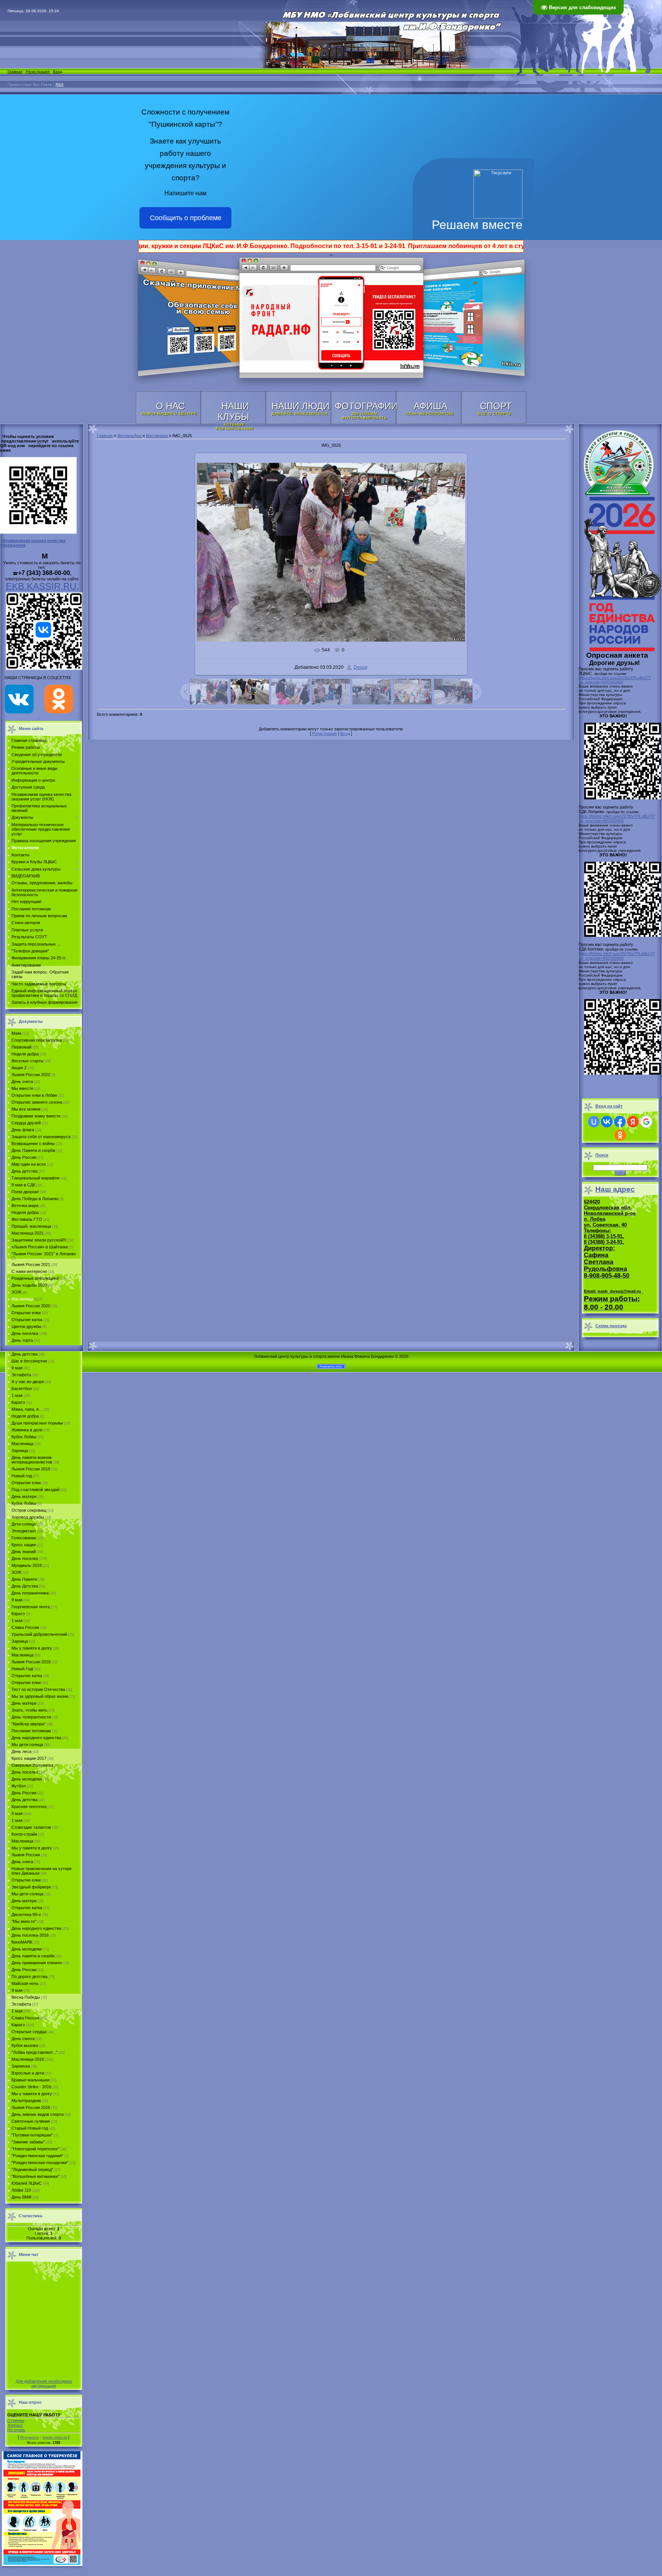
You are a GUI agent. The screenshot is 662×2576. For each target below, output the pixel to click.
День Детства (25, 1586)
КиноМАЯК (22, 1942)
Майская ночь (25, 1983)
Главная (15, 71)
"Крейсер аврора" (29, 1724)
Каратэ (18, 1402)
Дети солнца (24, 1524)
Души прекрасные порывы (37, 1423)
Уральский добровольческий (39, 1634)
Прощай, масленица (31, 1226)
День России (24, 1157)
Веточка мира (25, 1206)
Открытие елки (26, 1313)
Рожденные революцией (35, 1278)
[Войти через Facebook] (620, 1122)
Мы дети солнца (27, 1745)
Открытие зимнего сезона (37, 1102)
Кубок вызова (25, 2045)
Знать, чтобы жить (29, 1710)
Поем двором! (25, 1192)
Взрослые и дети (28, 2073)
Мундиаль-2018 (27, 1565)
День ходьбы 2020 (29, 1285)
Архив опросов (55, 2437)
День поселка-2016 (30, 1935)
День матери (24, 1496)
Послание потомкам (31, 1731)
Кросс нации (24, 1545)
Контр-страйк (24, 1834)
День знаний (24, 1552)
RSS (60, 84)
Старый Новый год (30, 2128)
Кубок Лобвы (24, 1437)
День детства (25, 1171)
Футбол (19, 1786)
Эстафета (21, 1375)
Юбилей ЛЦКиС (27, 2183)
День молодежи (27, 1779)
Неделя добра (25, 1054)
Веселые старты (28, 1061)
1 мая (17, 1395)
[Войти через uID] (594, 1122)
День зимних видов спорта (38, 2114)
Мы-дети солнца (27, 1894)
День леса (21, 1751)
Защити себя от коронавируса (41, 1137)
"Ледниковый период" (32, 2169)
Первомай (21, 1047)
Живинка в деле (27, 1430)
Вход (57, 71)
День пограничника (30, 1593)
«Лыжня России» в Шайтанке (40, 1247)
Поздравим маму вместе (36, 1116)
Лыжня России (26, 1855)
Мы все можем (26, 1109)
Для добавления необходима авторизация (44, 2383)
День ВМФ (21, 2197)
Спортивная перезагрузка (37, 1040)
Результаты (29, 2437)
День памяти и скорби (33, 1956)
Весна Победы (26, 1997)
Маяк (16, 1033)
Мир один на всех (29, 1164)
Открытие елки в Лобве (34, 1095)
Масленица (22, 1299)
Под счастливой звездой (35, 1490)
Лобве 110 (21, 2190)
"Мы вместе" (24, 1921)
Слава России (25, 1627)
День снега (22, 1081)
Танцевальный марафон (35, 1178)
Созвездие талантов (31, 1827)
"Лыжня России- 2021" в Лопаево (44, 1254)
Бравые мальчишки (30, 2080)
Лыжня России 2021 (31, 1264)
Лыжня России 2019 (31, 1469)
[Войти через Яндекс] (633, 1122)
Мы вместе (22, 1088)
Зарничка (21, 2066)
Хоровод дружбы (28, 1517)
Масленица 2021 (28, 1233)
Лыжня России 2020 (31, 1306)
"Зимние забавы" (28, 2142)
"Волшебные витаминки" (35, 2176)
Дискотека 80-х (26, 1914)
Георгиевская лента (31, 1607)
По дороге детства (29, 1977)
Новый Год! (22, 1669)
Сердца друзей (26, 1123)
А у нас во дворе (28, 1382)
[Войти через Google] (646, 1122)
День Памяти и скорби (33, 1150)
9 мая (17, 1368)
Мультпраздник (26, 2101)
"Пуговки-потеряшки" (32, 2135)
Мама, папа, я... (27, 1409)
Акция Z (19, 1068)
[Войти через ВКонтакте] (607, 1122)
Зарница (20, 1451)
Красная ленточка (29, 1807)
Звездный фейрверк (31, 1887)
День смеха (23, 2039)
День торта (22, 1340)
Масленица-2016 (28, 2059)
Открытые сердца (29, 2032)
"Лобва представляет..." (34, 2052)
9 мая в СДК (23, 1185)
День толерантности (31, 1717)
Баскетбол (22, 1388)
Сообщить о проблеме (186, 218)
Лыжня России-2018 (31, 1662)
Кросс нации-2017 (29, 1758)
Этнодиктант (24, 1531)
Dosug (360, 667)
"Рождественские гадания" (37, 2156)
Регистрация (38, 71)
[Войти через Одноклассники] (620, 1135)
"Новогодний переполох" (35, 2149)
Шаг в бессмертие (29, 1361)
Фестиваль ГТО (27, 1219)
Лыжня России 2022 (31, 1075)
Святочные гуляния (31, 2121)
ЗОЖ (16, 1292)
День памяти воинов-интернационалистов (32, 1460)
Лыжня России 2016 (31, 2107)
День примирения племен (37, 1963)
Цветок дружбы (26, 1326)
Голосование (24, 1538)
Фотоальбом (129, 436)
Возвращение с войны (33, 1143)
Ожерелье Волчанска (32, 1765)
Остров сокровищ (29, 1510)
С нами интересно (29, 1271)
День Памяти (24, 1579)
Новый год (22, 1476)
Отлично (16, 2421)
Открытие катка (27, 1320)
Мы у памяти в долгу (32, 1648)
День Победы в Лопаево (35, 1199)
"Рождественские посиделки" (40, 2163)
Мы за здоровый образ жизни (40, 1696)
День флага (23, 1130)
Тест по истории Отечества (38, 1689)
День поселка (25, 1333)
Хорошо (15, 2425)
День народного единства (36, 1738)
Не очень (16, 2430)
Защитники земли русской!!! (39, 1240)
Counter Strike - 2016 (31, 2087)
